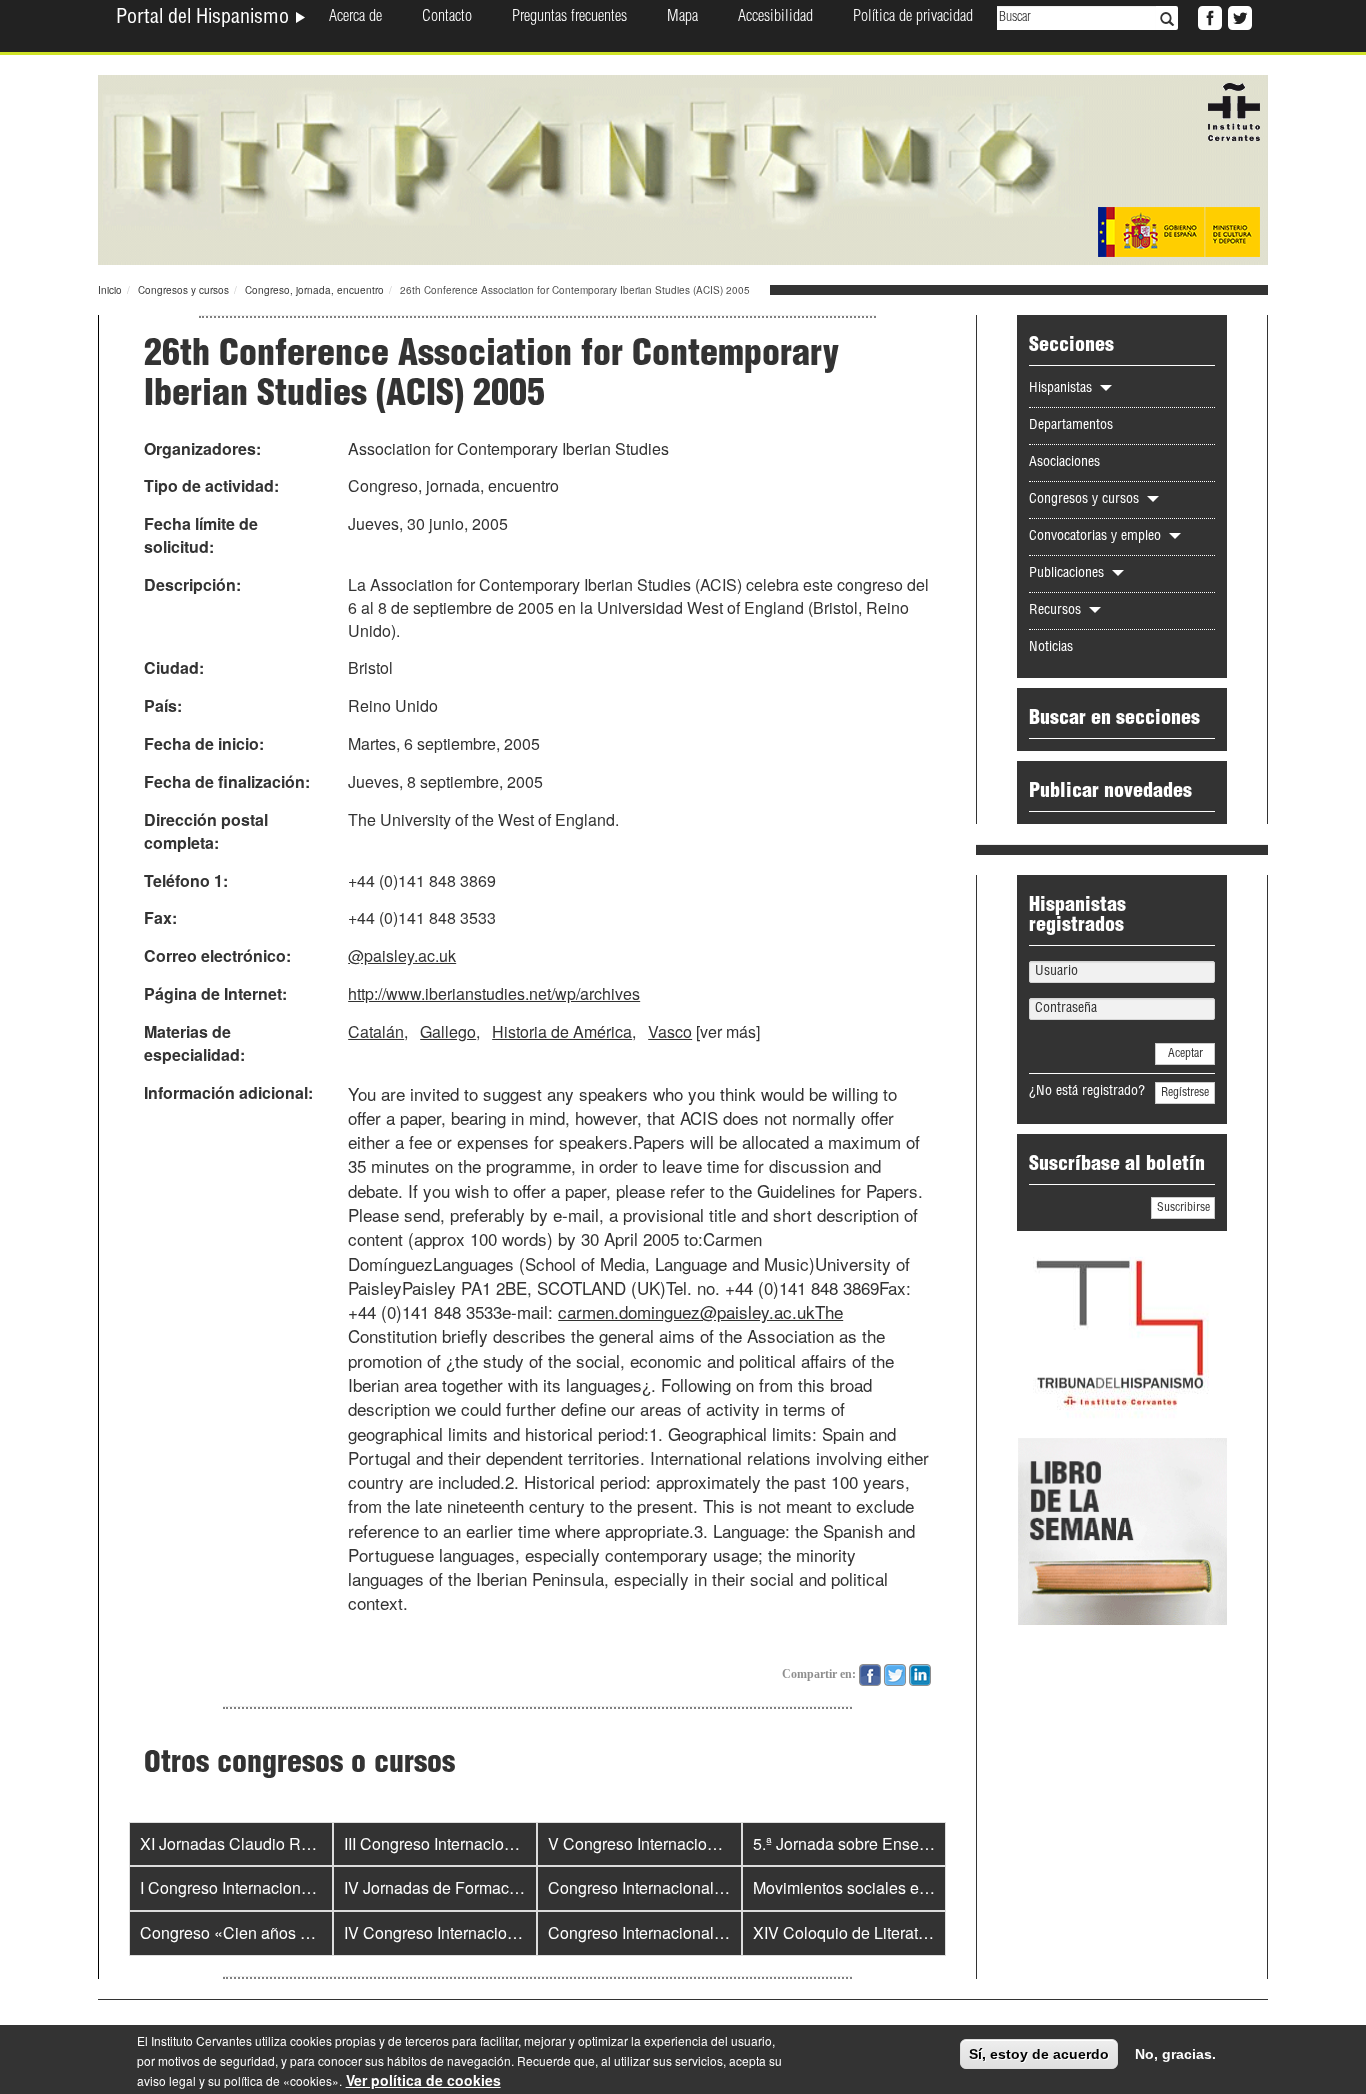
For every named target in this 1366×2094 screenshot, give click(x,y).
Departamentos (1071, 426)
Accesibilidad (775, 18)
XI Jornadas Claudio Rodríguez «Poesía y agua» (313, 1843)
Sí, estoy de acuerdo (1039, 2054)
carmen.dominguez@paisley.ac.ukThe (700, 1311)
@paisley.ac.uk (402, 955)
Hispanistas (1062, 389)
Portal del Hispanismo (205, 19)
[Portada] (683, 168)
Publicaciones (1068, 574)
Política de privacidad (913, 18)
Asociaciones (1064, 463)
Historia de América (562, 1031)
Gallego (448, 1031)
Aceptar (1185, 1054)
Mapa (682, 18)
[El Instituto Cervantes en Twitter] (1238, 16)
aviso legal (166, 2080)
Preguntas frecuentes (569, 18)
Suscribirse (1183, 1208)
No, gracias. (1175, 2054)
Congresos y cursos (183, 290)
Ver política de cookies (423, 2080)
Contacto (447, 18)
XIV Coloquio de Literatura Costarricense (898, 1932)
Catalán (376, 1031)
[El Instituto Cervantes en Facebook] (1208, 16)
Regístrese (1185, 1093)
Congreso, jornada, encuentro (314, 290)
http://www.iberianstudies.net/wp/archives (494, 993)
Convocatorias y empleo (1097, 537)
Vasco (670, 1031)
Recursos (1057, 611)
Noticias (1051, 648)
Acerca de (355, 18)
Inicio (110, 290)
